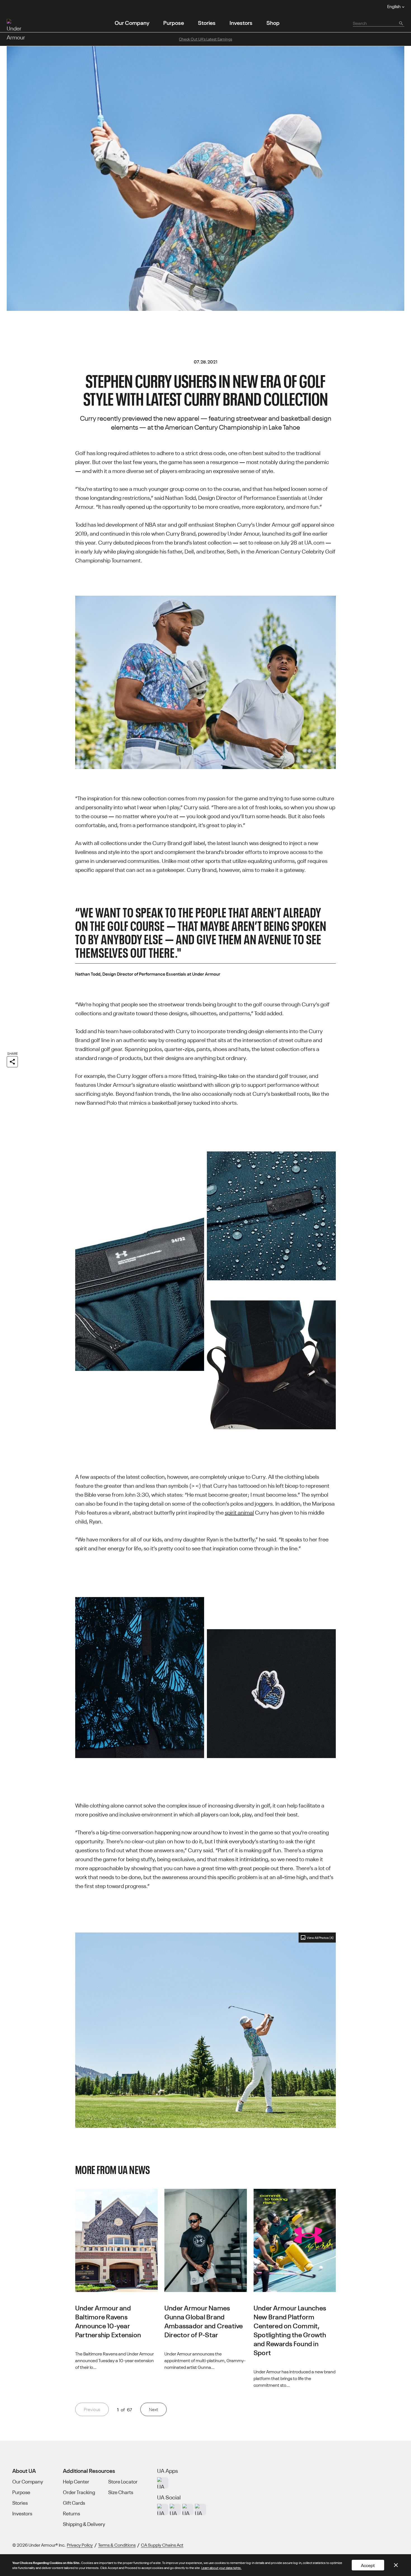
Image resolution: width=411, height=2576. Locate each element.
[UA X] (175, 2509)
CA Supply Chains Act (162, 2545)
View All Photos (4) (320, 1937)
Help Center (76, 2482)
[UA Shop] (163, 2483)
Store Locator (123, 2482)
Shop (273, 22)
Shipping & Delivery (84, 2524)
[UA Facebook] (200, 2509)
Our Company (132, 22)
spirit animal (239, 1512)
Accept (368, 2565)
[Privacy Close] (396, 2565)
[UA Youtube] (188, 2509)
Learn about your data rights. (221, 2567)
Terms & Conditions (117, 2545)
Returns (71, 2513)
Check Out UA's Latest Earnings (206, 39)
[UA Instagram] (163, 2509)
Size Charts (121, 2492)
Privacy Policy (80, 2545)
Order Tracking (79, 2492)
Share (12, 1053)
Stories (207, 22)
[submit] (401, 23)
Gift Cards (74, 2503)
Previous (92, 2409)
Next (153, 2409)
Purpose (174, 22)
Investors (241, 22)
